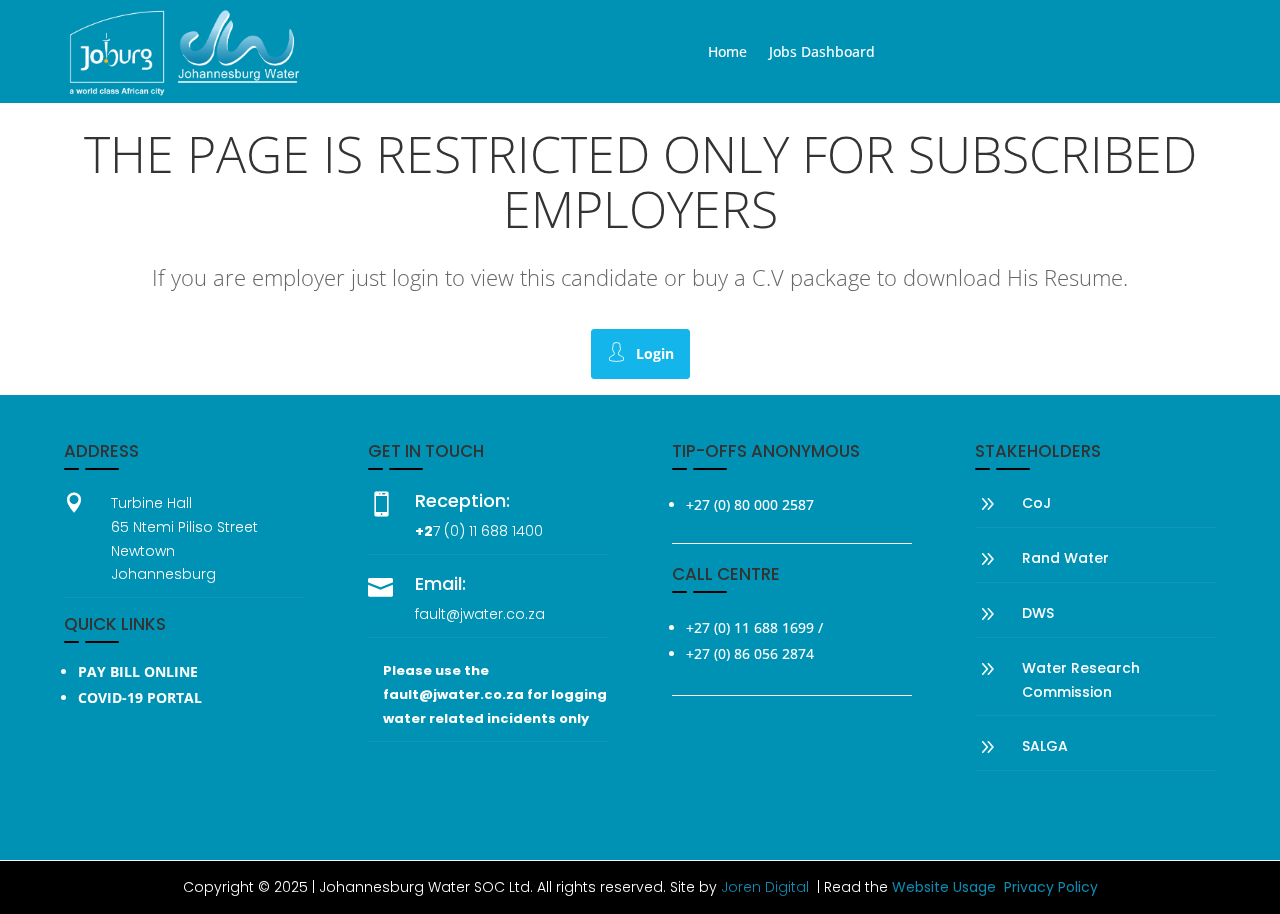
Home (727, 53)
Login (655, 353)
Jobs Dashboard (822, 53)
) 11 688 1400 (501, 531)
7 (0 (446, 531)
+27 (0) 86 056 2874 (750, 653)
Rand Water (1065, 558)
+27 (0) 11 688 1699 (750, 627)
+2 (424, 531)
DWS (1038, 613)
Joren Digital (765, 887)
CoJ (1036, 503)
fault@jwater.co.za (480, 614)
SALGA (1045, 746)
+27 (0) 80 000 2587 (750, 504)
